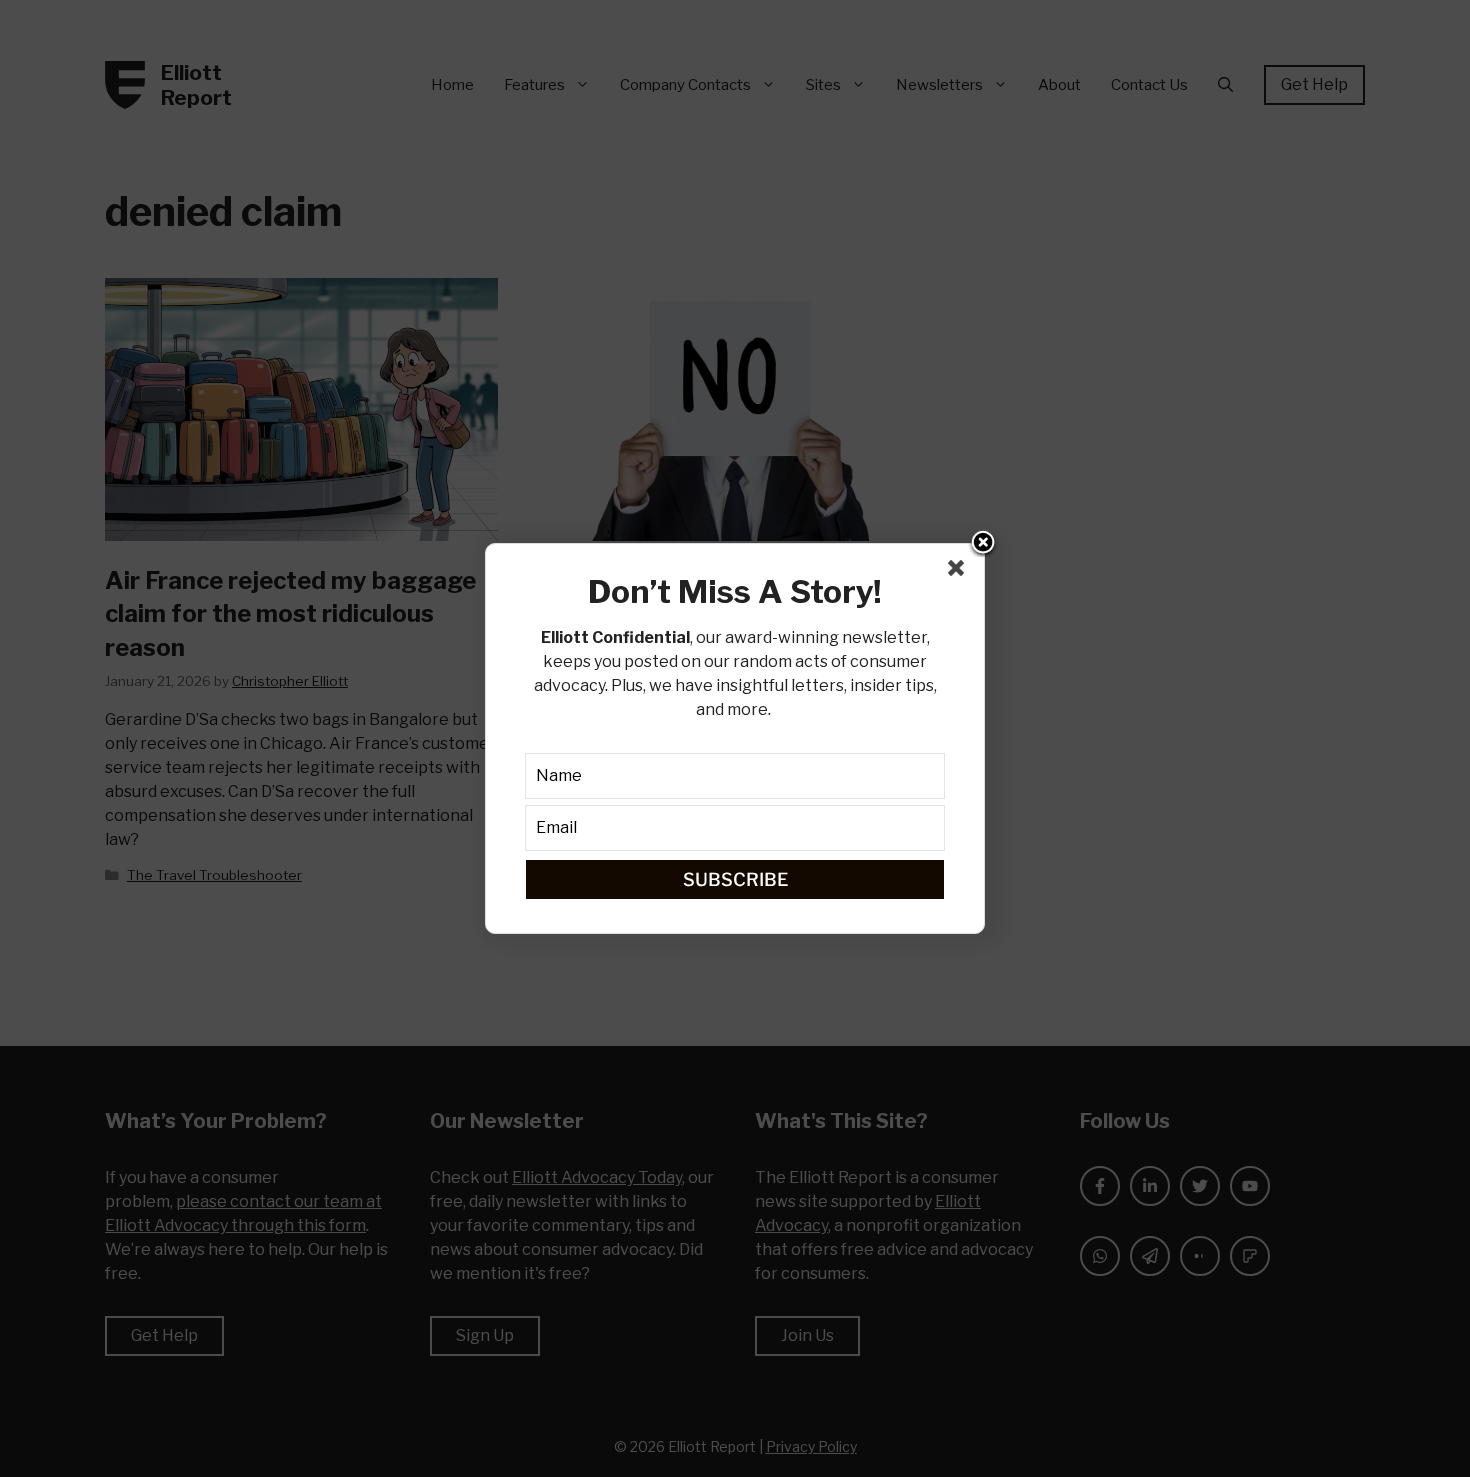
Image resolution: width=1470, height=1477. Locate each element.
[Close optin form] (960, 572)
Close (983, 544)
